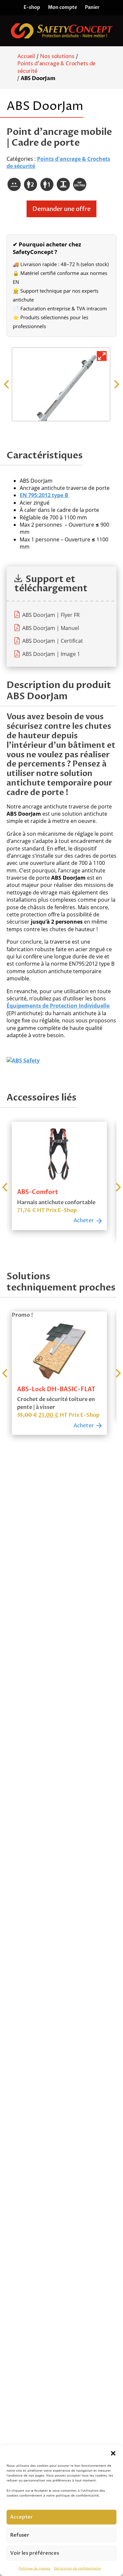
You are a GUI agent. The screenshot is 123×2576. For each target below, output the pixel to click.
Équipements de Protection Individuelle (58, 1006)
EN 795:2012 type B (45, 495)
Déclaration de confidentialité (77, 2568)
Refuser (20, 2535)
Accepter (21, 2517)
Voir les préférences (35, 2553)
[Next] (116, 385)
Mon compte (62, 7)
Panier (92, 7)
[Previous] (7, 385)
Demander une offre (61, 209)
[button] (113, 2453)
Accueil (26, 56)
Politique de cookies (35, 2568)
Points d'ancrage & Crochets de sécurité (56, 67)
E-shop (32, 7)
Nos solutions (57, 56)
